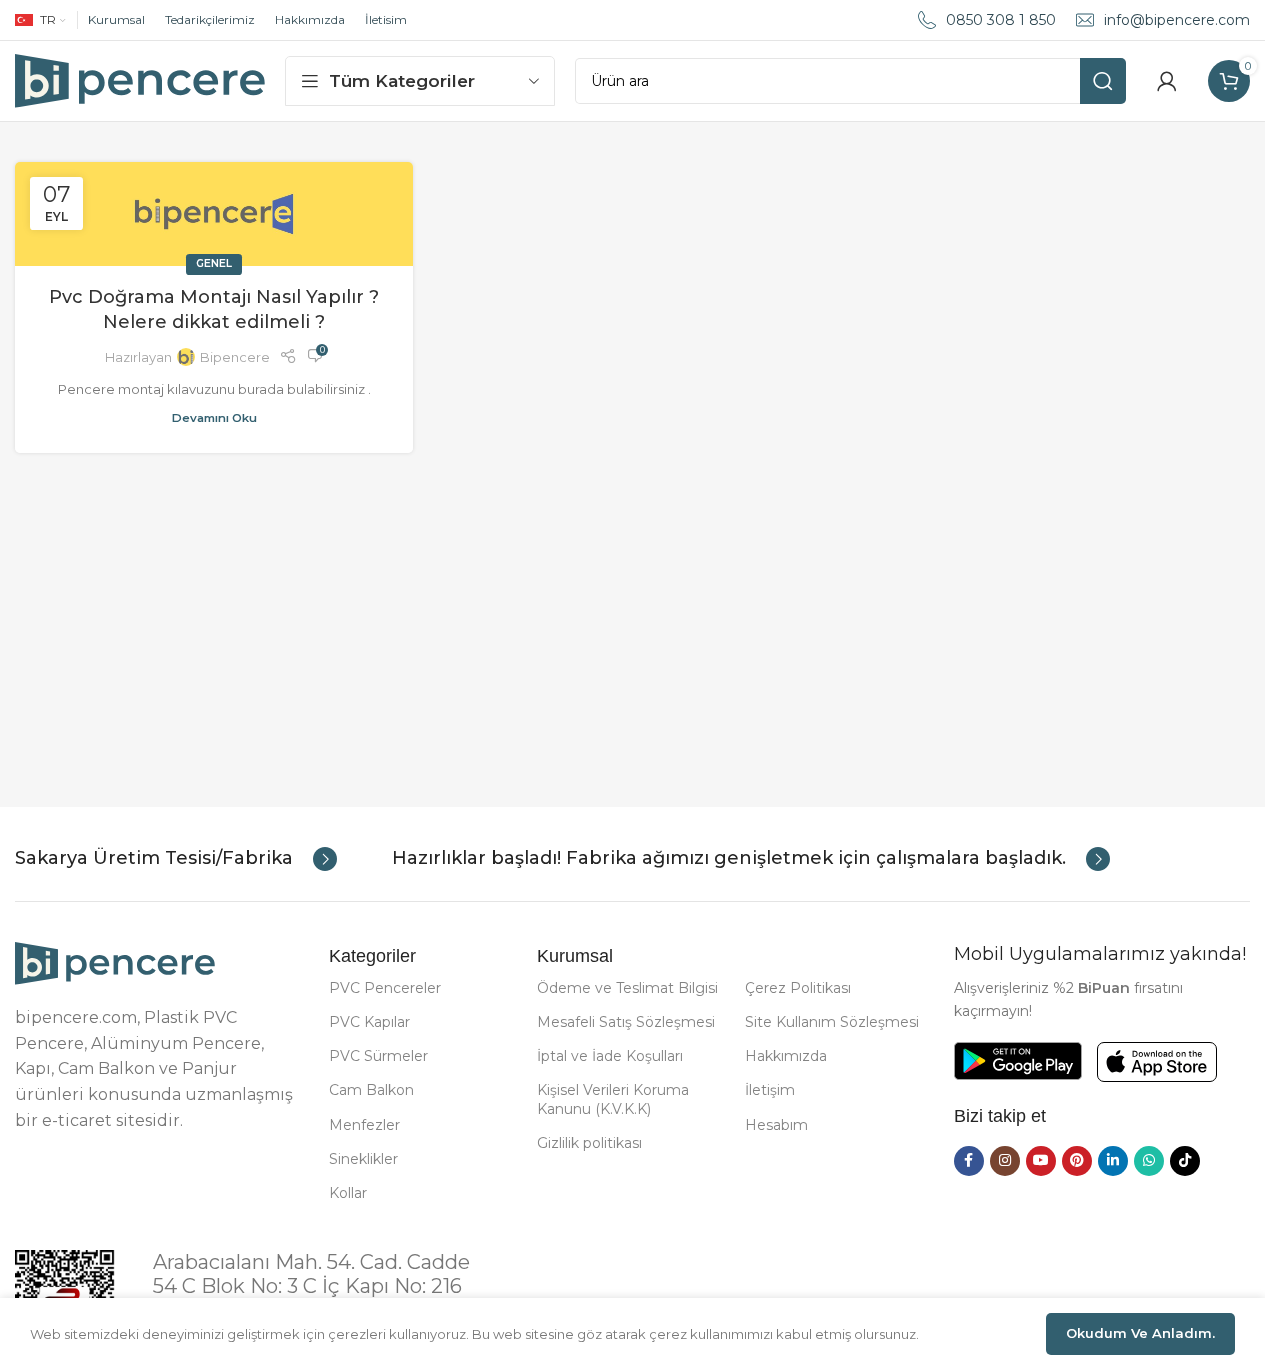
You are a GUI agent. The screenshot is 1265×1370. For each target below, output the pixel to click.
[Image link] (115, 962)
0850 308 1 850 (1001, 20)
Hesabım (776, 1125)
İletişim (770, 1090)
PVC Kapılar (369, 1022)
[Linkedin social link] (1113, 1161)
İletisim (386, 19)
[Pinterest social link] (1077, 1161)
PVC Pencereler (385, 988)
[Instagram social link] (1005, 1161)
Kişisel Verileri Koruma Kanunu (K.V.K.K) (613, 1099)
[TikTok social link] (1185, 1161)
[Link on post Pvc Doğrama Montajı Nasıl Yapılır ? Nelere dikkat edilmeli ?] (214, 214)
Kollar (348, 1193)
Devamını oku (214, 418)
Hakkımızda (310, 19)
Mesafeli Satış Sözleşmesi (626, 1022)
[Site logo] (140, 79)
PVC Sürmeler (378, 1056)
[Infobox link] (176, 859)
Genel (214, 263)
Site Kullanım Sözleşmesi (832, 1022)
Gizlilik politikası (589, 1143)
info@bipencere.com (1177, 20)
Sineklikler (363, 1159)
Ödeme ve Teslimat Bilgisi (627, 988)
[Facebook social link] (969, 1161)
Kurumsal (116, 19)
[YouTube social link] (1041, 1161)
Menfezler (364, 1125)
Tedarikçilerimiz (210, 19)
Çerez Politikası (798, 988)
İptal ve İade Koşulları (610, 1056)
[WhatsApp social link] (1149, 1161)
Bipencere (235, 357)
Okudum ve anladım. (1140, 1333)
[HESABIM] (1167, 81)
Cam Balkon (371, 1090)
